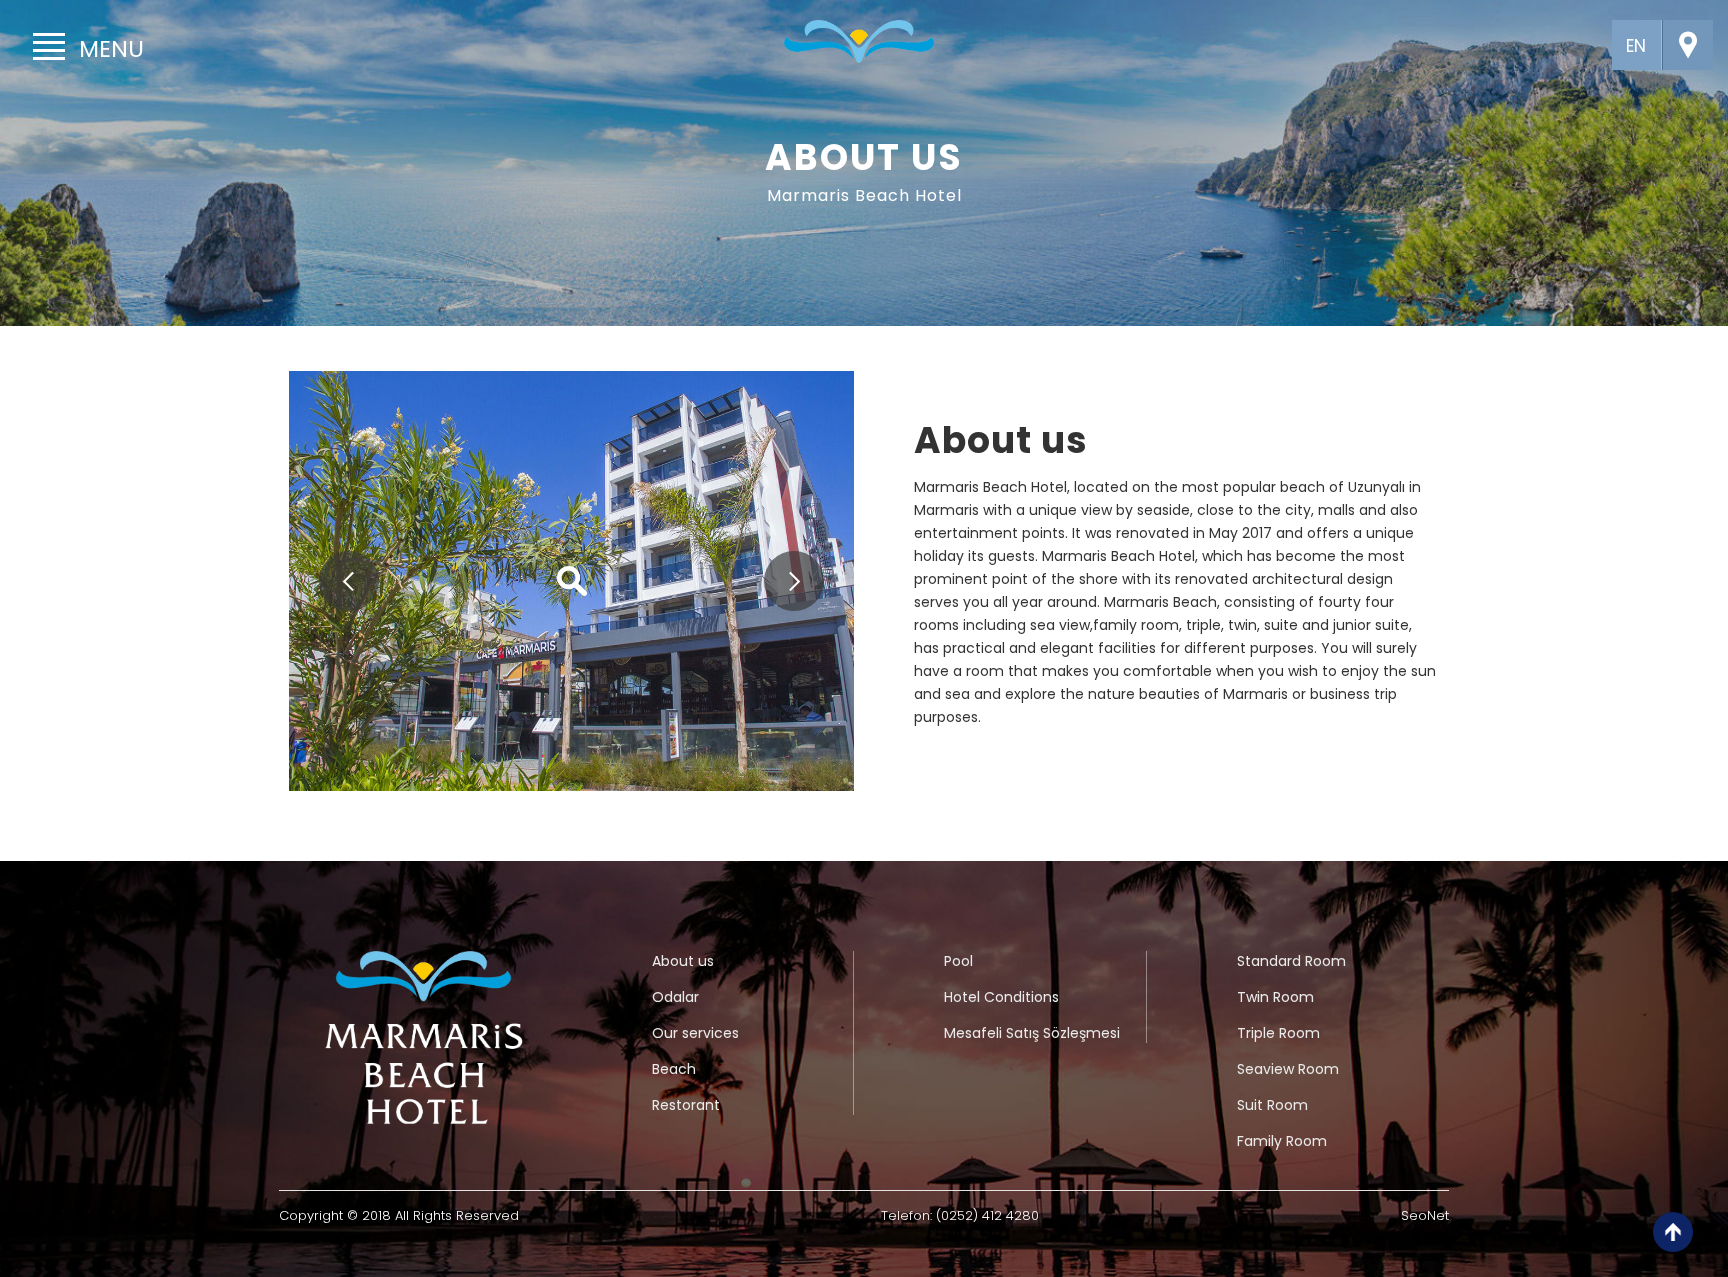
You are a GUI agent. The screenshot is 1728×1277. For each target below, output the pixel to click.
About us (683, 961)
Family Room (1282, 1141)
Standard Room (1291, 961)
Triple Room (1278, 1033)
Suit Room (1272, 1105)
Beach (674, 1069)
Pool (958, 961)
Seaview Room (1288, 1069)
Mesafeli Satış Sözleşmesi (1032, 1033)
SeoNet (1425, 1215)
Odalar (675, 997)
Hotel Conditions (1001, 997)
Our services (695, 1033)
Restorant (686, 1105)
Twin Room (1275, 997)
